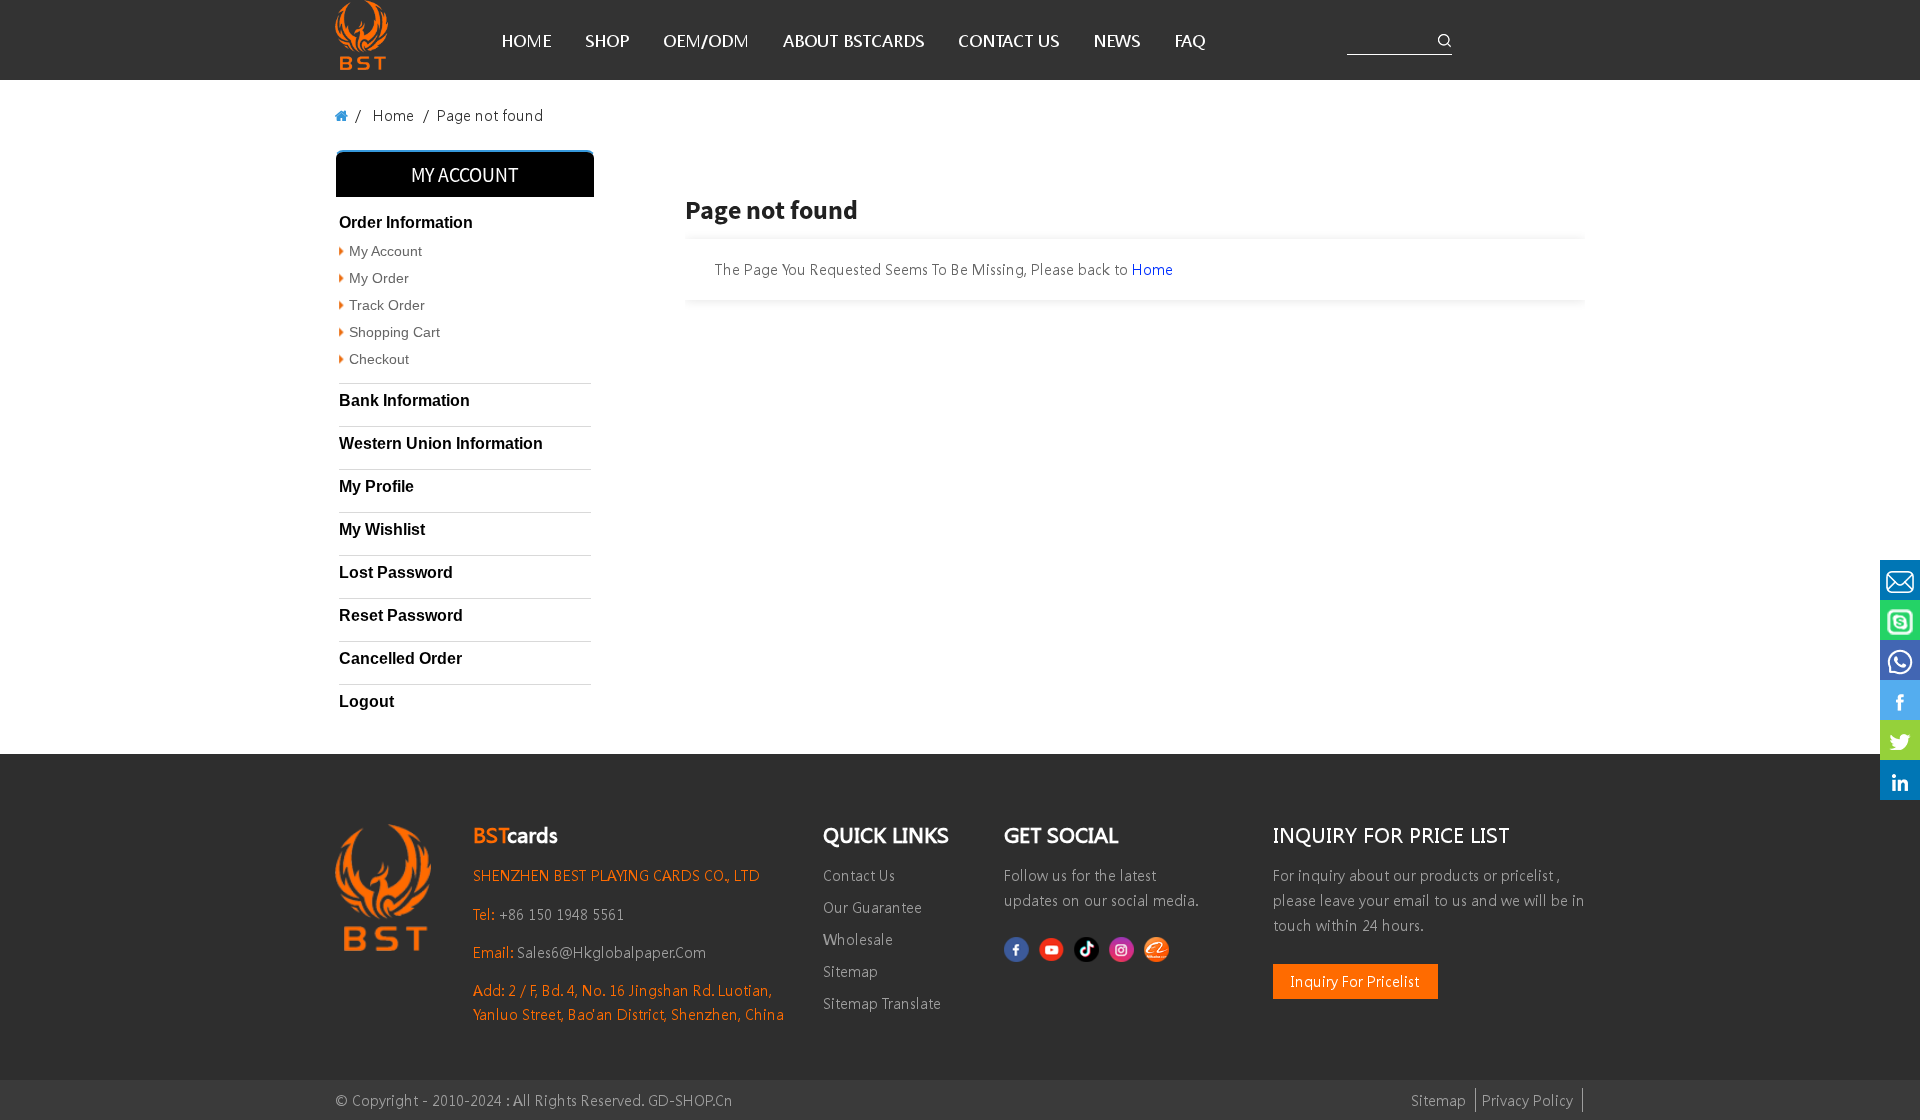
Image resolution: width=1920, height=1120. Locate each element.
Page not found (490, 115)
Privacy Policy (1527, 1100)
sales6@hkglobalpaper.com (589, 952)
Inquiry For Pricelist (1355, 981)
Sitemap (1438, 1100)
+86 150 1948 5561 (548, 914)
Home (393, 115)
